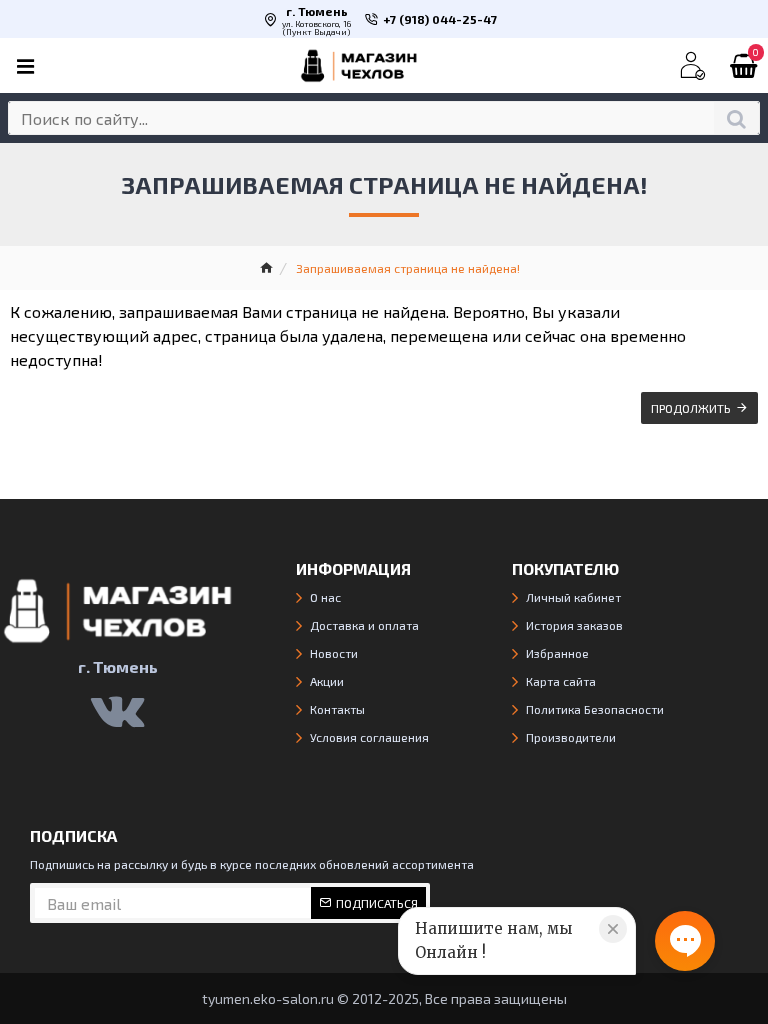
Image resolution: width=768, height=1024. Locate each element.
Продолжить (691, 408)
